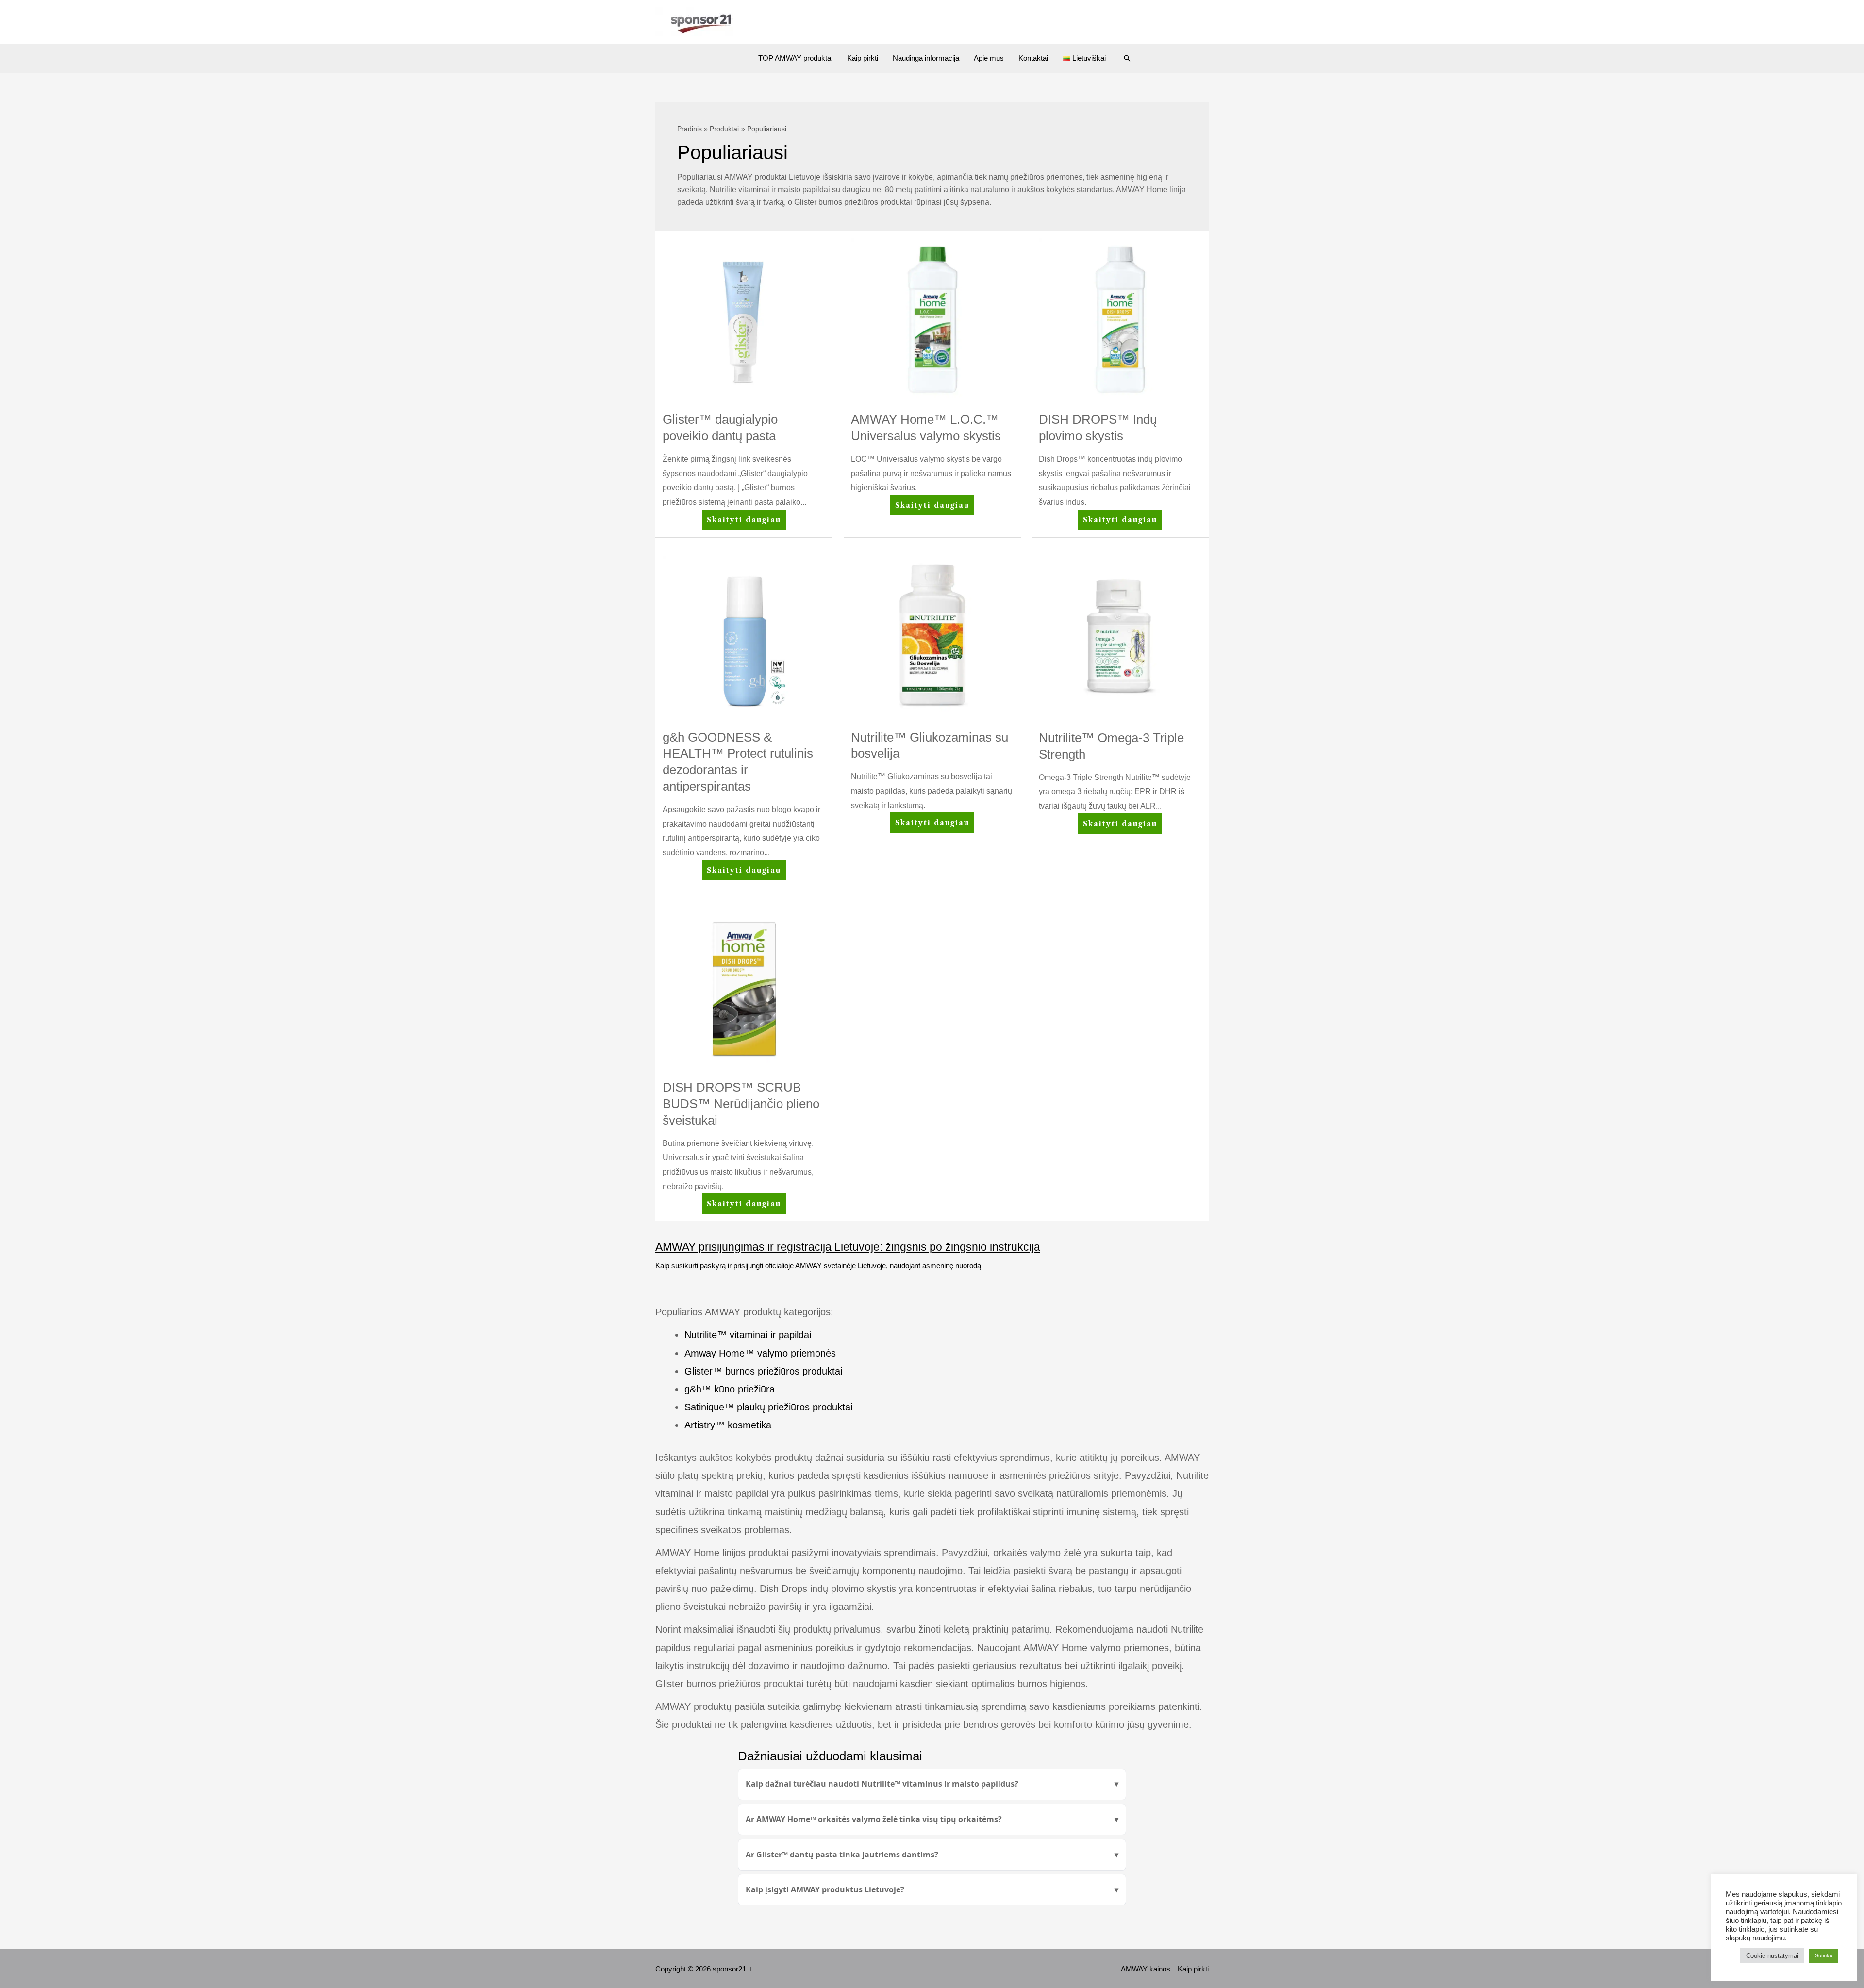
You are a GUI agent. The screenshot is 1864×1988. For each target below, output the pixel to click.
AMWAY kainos (1146, 1969)
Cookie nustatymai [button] (1772, 1956)
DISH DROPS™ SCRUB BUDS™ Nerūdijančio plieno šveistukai (741, 1104)
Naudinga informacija (926, 58)
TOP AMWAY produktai (795, 58)
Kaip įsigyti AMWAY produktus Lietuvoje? (825, 1889)
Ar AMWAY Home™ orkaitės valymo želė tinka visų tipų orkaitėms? (874, 1819)
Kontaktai (1033, 58)
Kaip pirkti (863, 58)
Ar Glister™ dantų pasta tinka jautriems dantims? (842, 1855)
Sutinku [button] (1824, 1955)
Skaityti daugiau (744, 522)
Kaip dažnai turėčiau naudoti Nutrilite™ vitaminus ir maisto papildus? (882, 1784)
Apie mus (989, 58)
